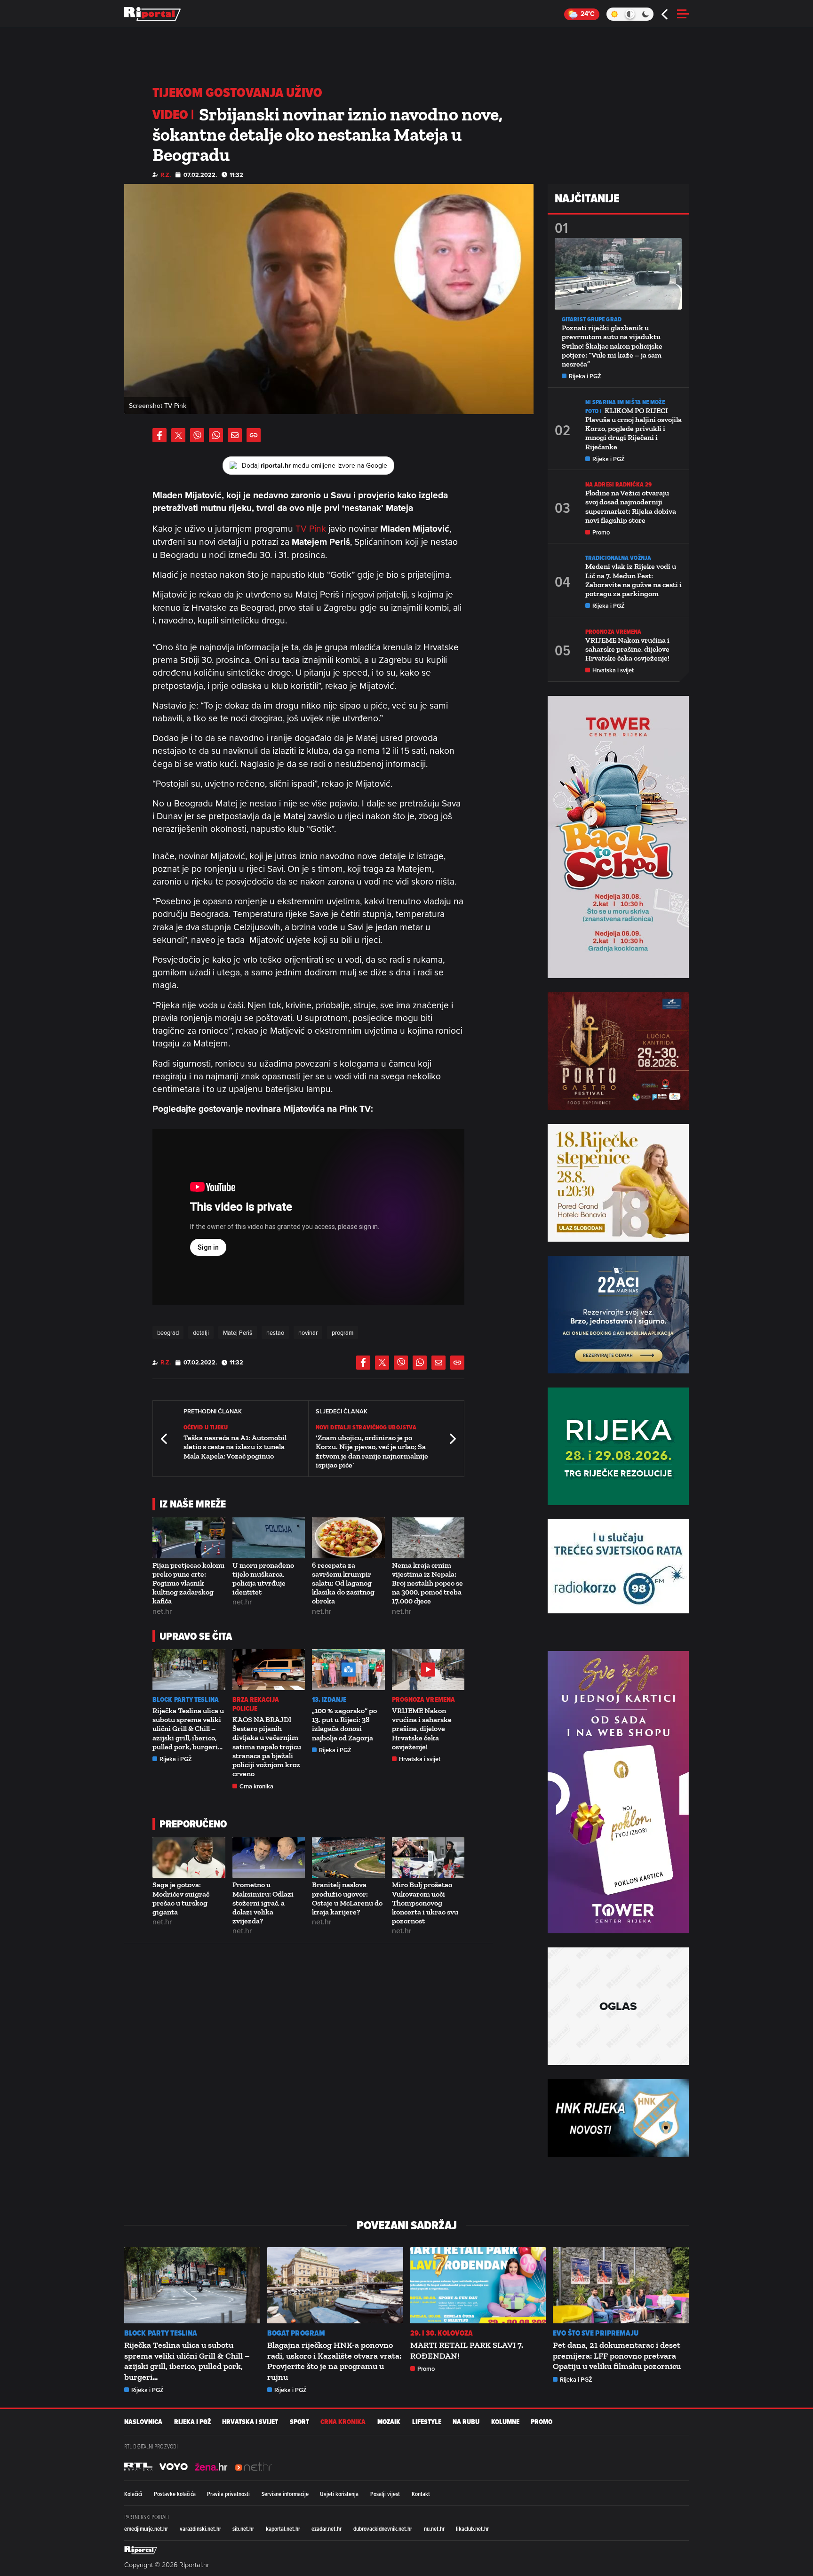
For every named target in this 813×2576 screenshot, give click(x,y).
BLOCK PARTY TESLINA (186, 1700)
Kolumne (505, 2422)
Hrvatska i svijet (420, 1759)
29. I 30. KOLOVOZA (442, 2333)
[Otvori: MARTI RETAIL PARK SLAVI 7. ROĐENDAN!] (478, 2285)
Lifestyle (427, 2422)
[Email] (235, 435)
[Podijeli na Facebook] (159, 435)
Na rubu (466, 2422)
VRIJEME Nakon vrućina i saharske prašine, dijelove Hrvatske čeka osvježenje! (422, 1729)
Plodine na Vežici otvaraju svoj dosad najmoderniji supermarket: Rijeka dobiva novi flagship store (631, 506)
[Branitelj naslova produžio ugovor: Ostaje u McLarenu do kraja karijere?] (348, 1858)
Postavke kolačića (175, 2494)
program (343, 1332)
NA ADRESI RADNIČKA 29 (618, 484)
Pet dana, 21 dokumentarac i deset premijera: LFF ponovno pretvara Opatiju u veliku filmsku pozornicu (617, 2356)
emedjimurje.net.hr (146, 2528)
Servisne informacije (285, 2494)
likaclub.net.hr (472, 2528)
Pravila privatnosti (228, 2494)
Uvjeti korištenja (339, 2494)
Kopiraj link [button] (254, 435)
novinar (308, 1332)
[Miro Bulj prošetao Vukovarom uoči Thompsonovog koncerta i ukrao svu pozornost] (428, 1858)
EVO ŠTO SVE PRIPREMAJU (596, 2333)
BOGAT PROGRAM (296, 2333)
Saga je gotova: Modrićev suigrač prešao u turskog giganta (181, 1898)
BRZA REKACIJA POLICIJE (256, 1704)
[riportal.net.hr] (141, 2550)
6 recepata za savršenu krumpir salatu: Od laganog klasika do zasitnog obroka (343, 1583)
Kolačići (133, 2494)
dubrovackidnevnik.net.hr (383, 2528)
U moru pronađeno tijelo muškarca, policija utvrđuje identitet (263, 1579)
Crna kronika (256, 1786)
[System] (630, 14)
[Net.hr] (138, 2466)
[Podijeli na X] (178, 435)
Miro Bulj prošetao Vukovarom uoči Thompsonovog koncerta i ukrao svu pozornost (425, 1903)
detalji (201, 1332)
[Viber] (197, 435)
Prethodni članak (165, 1439)
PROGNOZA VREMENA (424, 1700)
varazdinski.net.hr (200, 2528)
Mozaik (389, 2422)
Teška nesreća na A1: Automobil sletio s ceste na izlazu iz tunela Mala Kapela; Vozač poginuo (235, 1447)
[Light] (614, 14)
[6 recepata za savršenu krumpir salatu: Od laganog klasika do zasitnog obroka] (348, 1538)
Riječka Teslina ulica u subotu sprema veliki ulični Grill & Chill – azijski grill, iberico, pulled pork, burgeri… (188, 1729)
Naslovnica (143, 2422)
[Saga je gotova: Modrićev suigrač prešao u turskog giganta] (189, 1858)
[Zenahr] (211, 2466)
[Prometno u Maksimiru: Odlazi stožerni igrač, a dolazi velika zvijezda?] (269, 1858)
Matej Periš (238, 1332)
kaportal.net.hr (283, 2528)
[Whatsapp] (216, 435)
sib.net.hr (243, 2528)
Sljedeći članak (452, 1439)
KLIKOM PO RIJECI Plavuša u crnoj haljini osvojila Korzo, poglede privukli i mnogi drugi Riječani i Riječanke (634, 429)
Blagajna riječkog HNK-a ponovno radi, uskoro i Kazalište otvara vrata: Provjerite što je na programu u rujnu (334, 2361)
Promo (601, 532)
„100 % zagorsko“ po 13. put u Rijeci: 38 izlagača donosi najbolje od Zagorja (344, 1724)
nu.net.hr (434, 2528)
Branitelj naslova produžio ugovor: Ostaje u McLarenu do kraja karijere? (347, 1898)
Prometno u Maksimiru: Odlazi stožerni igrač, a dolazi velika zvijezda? (263, 1903)
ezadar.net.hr (327, 2528)
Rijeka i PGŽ (176, 1759)
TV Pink (311, 528)
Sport (299, 2422)
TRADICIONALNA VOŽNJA (618, 558)
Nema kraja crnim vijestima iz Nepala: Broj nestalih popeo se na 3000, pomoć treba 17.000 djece (427, 1583)
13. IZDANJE (329, 1700)
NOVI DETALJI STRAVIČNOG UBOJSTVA (366, 1427)
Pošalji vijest (385, 2494)
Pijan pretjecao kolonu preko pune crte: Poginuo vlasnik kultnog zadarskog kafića (188, 1583)
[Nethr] (254, 2466)
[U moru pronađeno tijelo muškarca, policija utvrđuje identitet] (269, 1538)
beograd (168, 1332)
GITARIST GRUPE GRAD (592, 319)
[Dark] (646, 14)
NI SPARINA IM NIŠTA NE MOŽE (625, 402)
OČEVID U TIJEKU (206, 1427)
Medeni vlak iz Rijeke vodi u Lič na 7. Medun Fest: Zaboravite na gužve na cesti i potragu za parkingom (634, 580)
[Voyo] (174, 2466)
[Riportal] (152, 14)
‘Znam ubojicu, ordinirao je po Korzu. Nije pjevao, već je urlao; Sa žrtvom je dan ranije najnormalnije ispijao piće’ (372, 1451)
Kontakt (421, 2494)
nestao (275, 1332)
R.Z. (166, 175)
